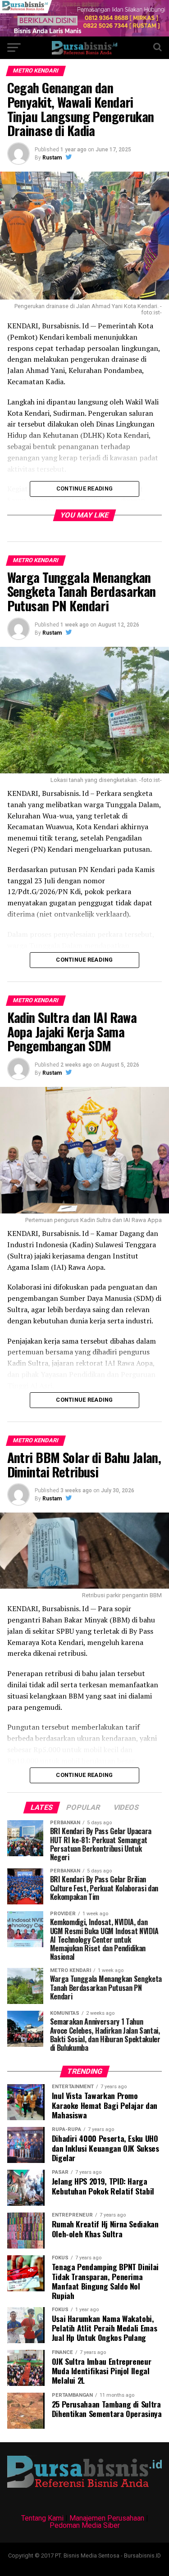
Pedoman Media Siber (85, 2525)
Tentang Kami (42, 2518)
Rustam (52, 158)
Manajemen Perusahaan (107, 2518)
